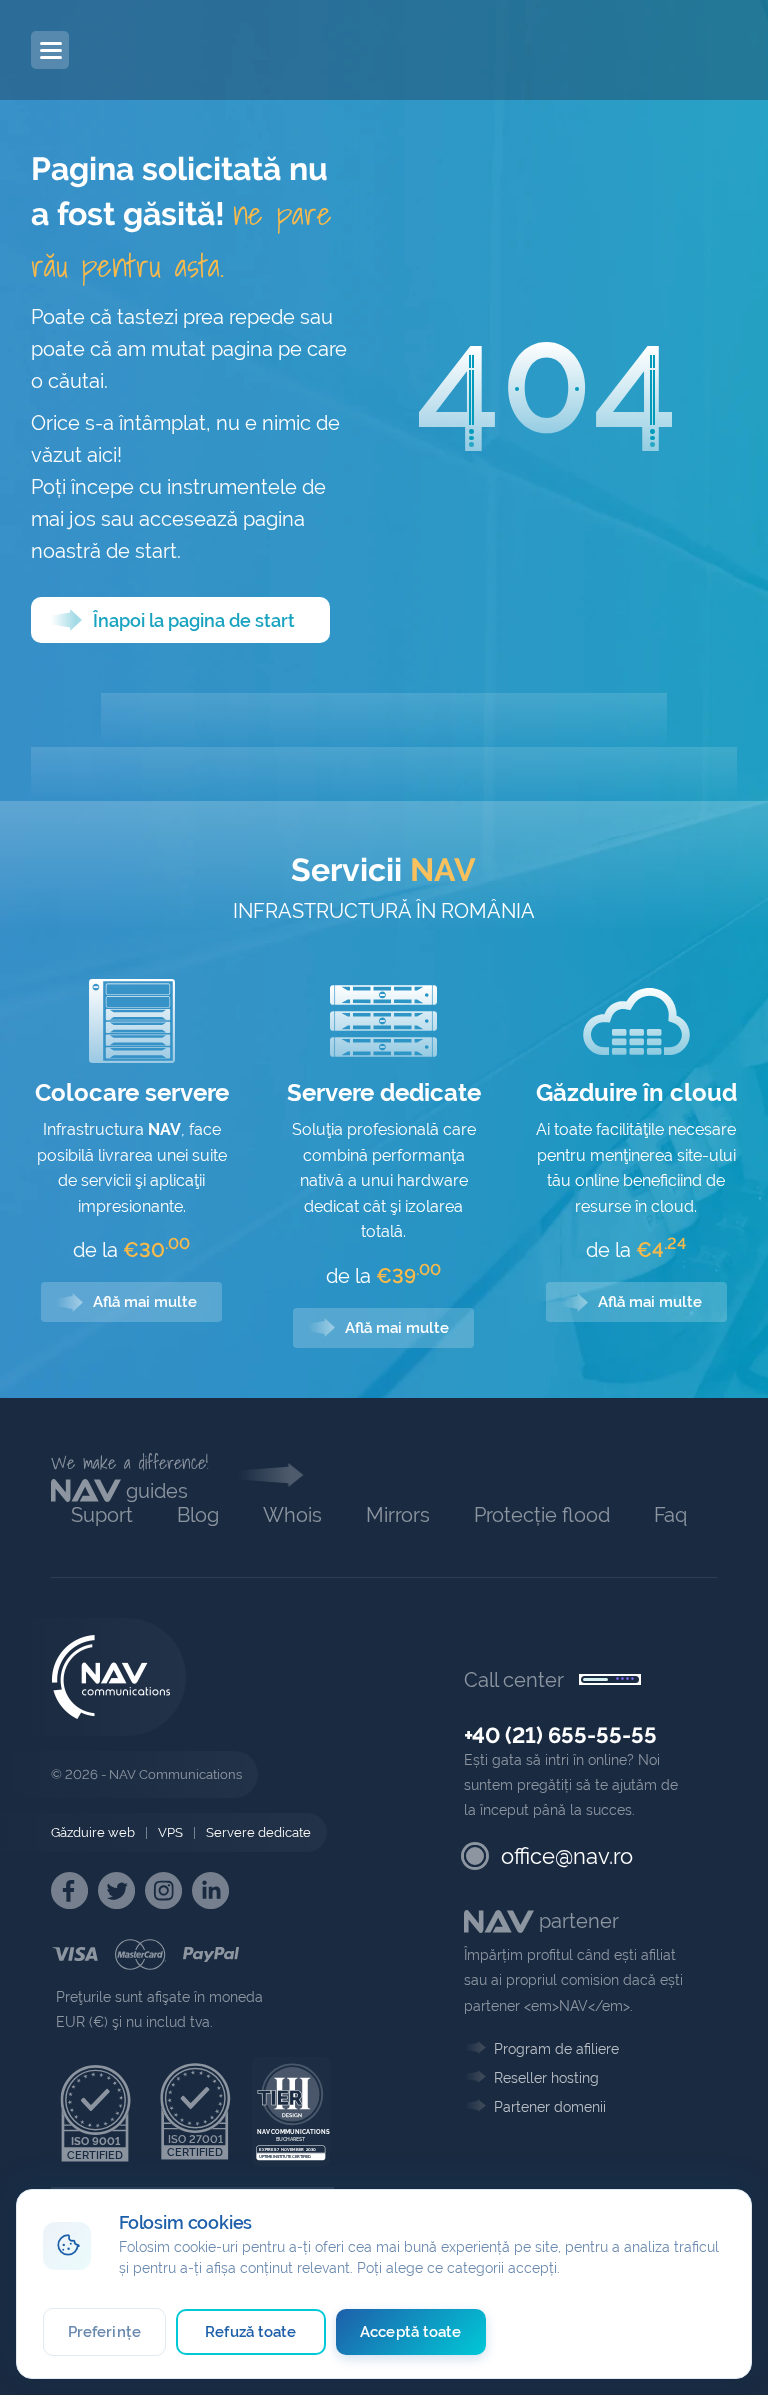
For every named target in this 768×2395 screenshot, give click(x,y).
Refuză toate (250, 2332)
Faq (670, 1515)
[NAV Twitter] (116, 1890)
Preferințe (104, 2332)
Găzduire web (93, 1832)
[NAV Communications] (139, 50)
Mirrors (398, 1515)
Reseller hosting (546, 2078)
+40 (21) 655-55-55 (560, 1735)
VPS (170, 1832)
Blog (198, 1515)
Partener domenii (550, 2107)
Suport (102, 1515)
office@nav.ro (567, 1856)
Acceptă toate (410, 2332)
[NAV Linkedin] (210, 1890)
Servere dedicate (258, 1832)
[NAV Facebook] (69, 1890)
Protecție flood (542, 1515)
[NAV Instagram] (163, 1890)
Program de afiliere (556, 2049)
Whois (292, 1515)
